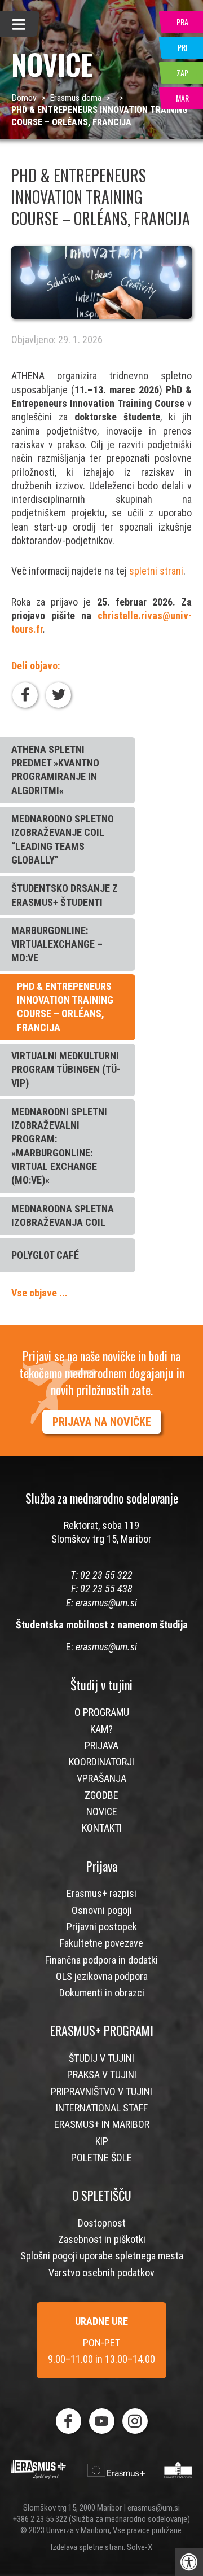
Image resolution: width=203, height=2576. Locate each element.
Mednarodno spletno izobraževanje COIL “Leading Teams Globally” (63, 839)
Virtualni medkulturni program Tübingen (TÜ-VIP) (66, 1070)
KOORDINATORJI (101, 1762)
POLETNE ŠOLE (101, 2157)
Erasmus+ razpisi (101, 1893)
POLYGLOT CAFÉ (45, 1255)
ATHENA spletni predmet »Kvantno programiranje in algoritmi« (55, 770)
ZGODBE (101, 1795)
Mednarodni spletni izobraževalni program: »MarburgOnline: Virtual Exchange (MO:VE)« (59, 1146)
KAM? (101, 1729)
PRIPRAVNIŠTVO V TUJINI (101, 2091)
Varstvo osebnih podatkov (101, 2273)
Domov (24, 98)
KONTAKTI (102, 1828)
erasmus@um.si (106, 1603)
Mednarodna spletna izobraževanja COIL (63, 1215)
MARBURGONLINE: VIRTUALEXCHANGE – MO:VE (57, 944)
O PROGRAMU (102, 1712)
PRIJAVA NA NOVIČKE (102, 1422)
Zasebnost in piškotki (102, 2239)
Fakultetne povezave (101, 1943)
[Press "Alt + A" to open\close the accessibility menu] (189, 2562)
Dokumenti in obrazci (102, 1993)
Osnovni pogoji (102, 1910)
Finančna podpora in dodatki (101, 1960)
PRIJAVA (101, 1745)
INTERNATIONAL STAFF (102, 2108)
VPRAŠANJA (101, 1778)
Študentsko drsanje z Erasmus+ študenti (65, 895)
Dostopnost (102, 2223)
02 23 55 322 (106, 1575)
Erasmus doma (76, 98)
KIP (102, 2141)
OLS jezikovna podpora (102, 1976)
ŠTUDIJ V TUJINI (101, 2058)
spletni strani (156, 571)
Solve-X (140, 2547)
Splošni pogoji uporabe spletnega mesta (102, 2256)
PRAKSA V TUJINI (102, 2075)
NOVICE (102, 1811)
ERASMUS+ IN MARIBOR (102, 2124)
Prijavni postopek (102, 1927)
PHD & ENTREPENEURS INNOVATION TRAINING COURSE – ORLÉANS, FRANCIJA (65, 1007)
